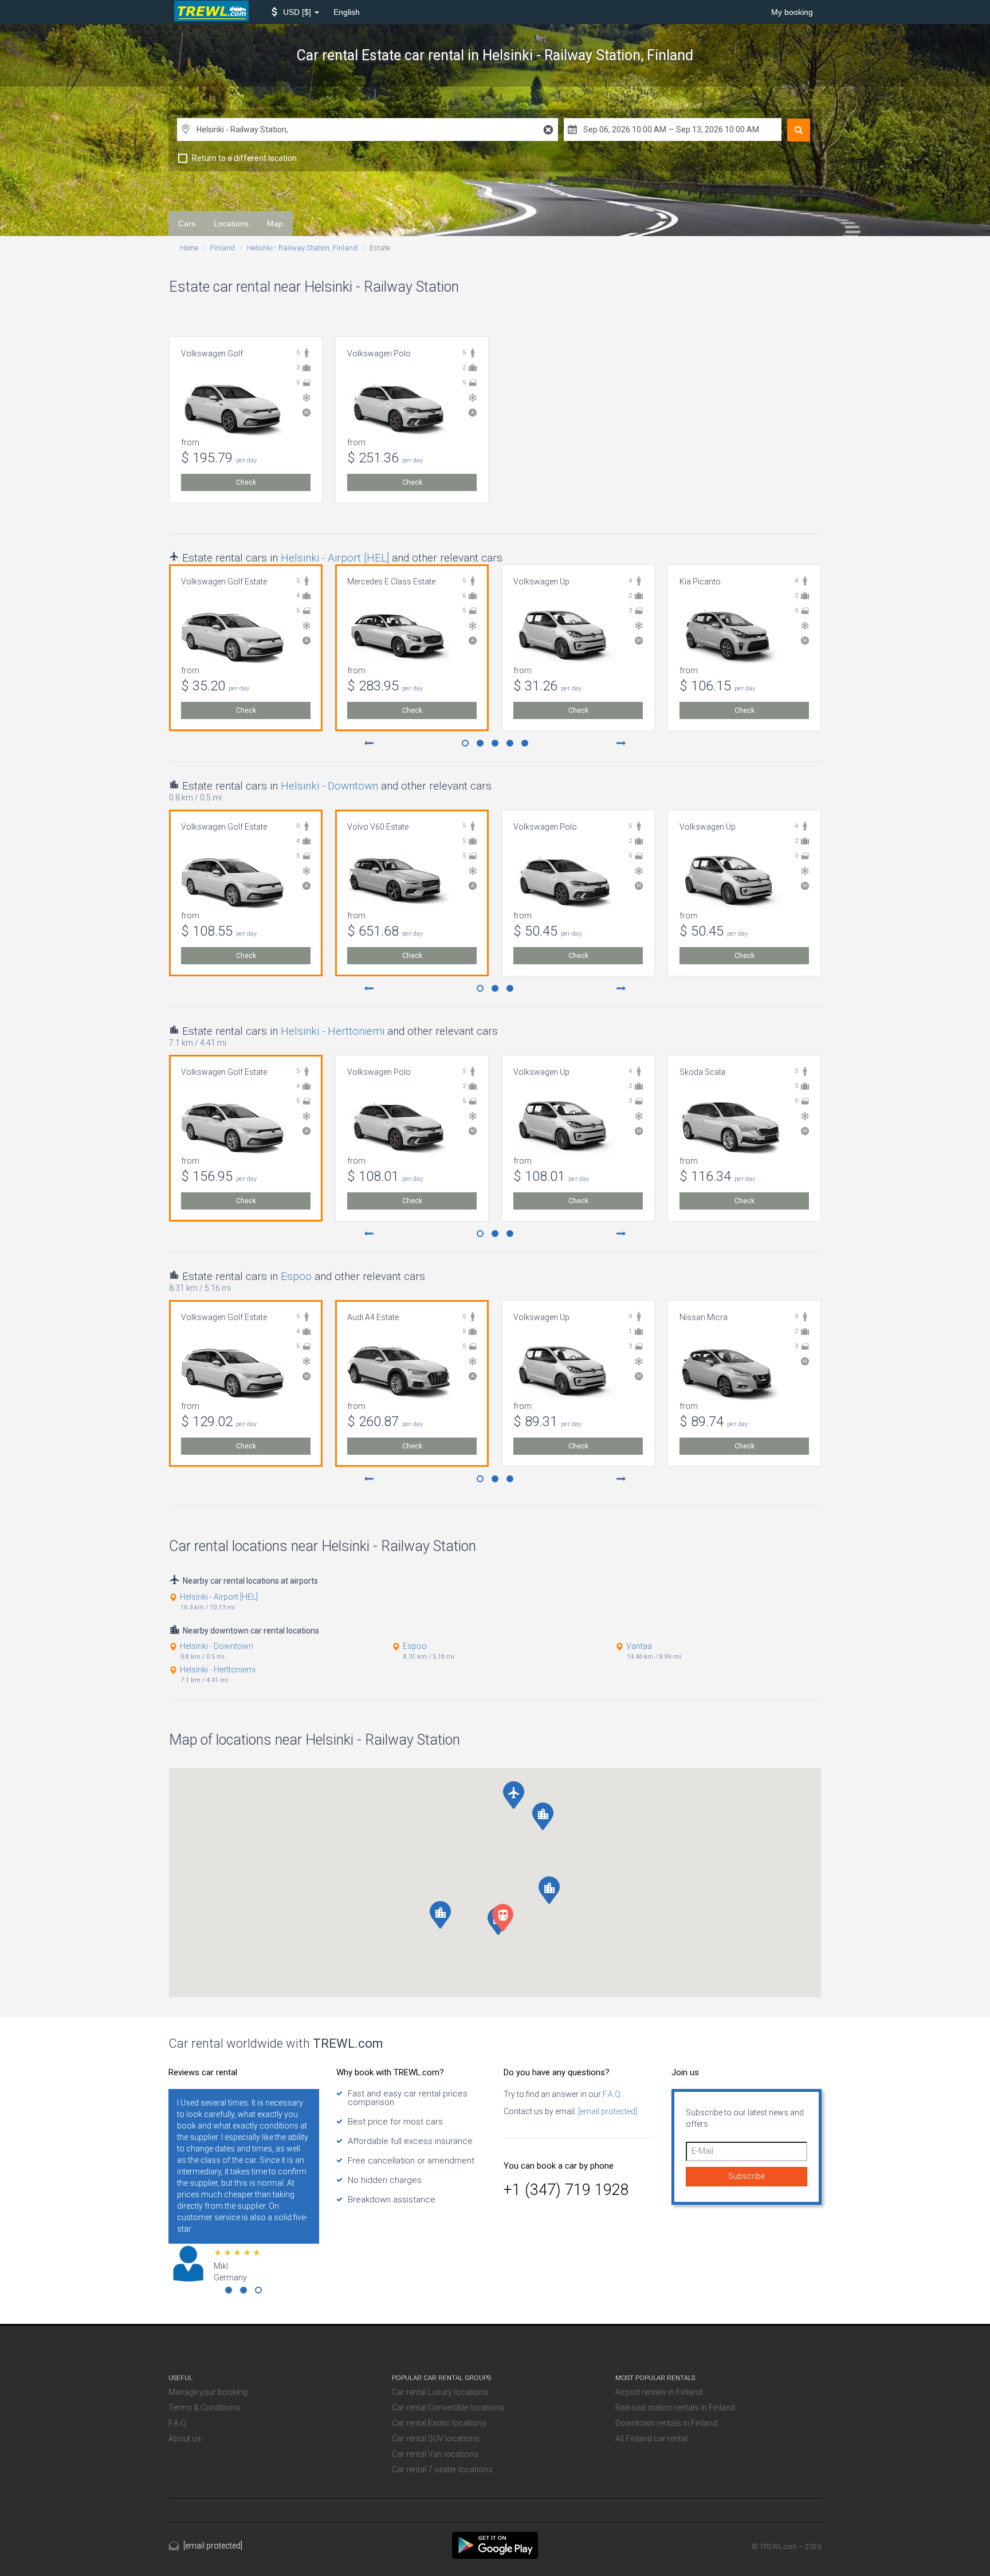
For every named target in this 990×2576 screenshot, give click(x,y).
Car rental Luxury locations (440, 2392)
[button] (295, 12)
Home (189, 248)
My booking (792, 12)
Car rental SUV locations (436, 2438)
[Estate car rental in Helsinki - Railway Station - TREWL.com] (495, 2544)
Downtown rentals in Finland (666, 2423)
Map (275, 223)
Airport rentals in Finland (659, 2392)
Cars (187, 223)
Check (246, 482)
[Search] (799, 130)
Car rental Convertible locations (448, 2408)
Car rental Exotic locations (439, 2423)
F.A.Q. (612, 2094)
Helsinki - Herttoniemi (333, 1031)
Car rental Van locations (435, 2454)
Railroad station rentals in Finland (675, 2408)
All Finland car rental (651, 2438)
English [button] (347, 12)
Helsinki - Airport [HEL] (335, 558)
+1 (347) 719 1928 (566, 2190)
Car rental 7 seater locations (442, 2469)
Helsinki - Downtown (329, 786)
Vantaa (639, 1646)
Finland (223, 248)
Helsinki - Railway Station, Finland (302, 248)
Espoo (296, 1276)
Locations (231, 223)
